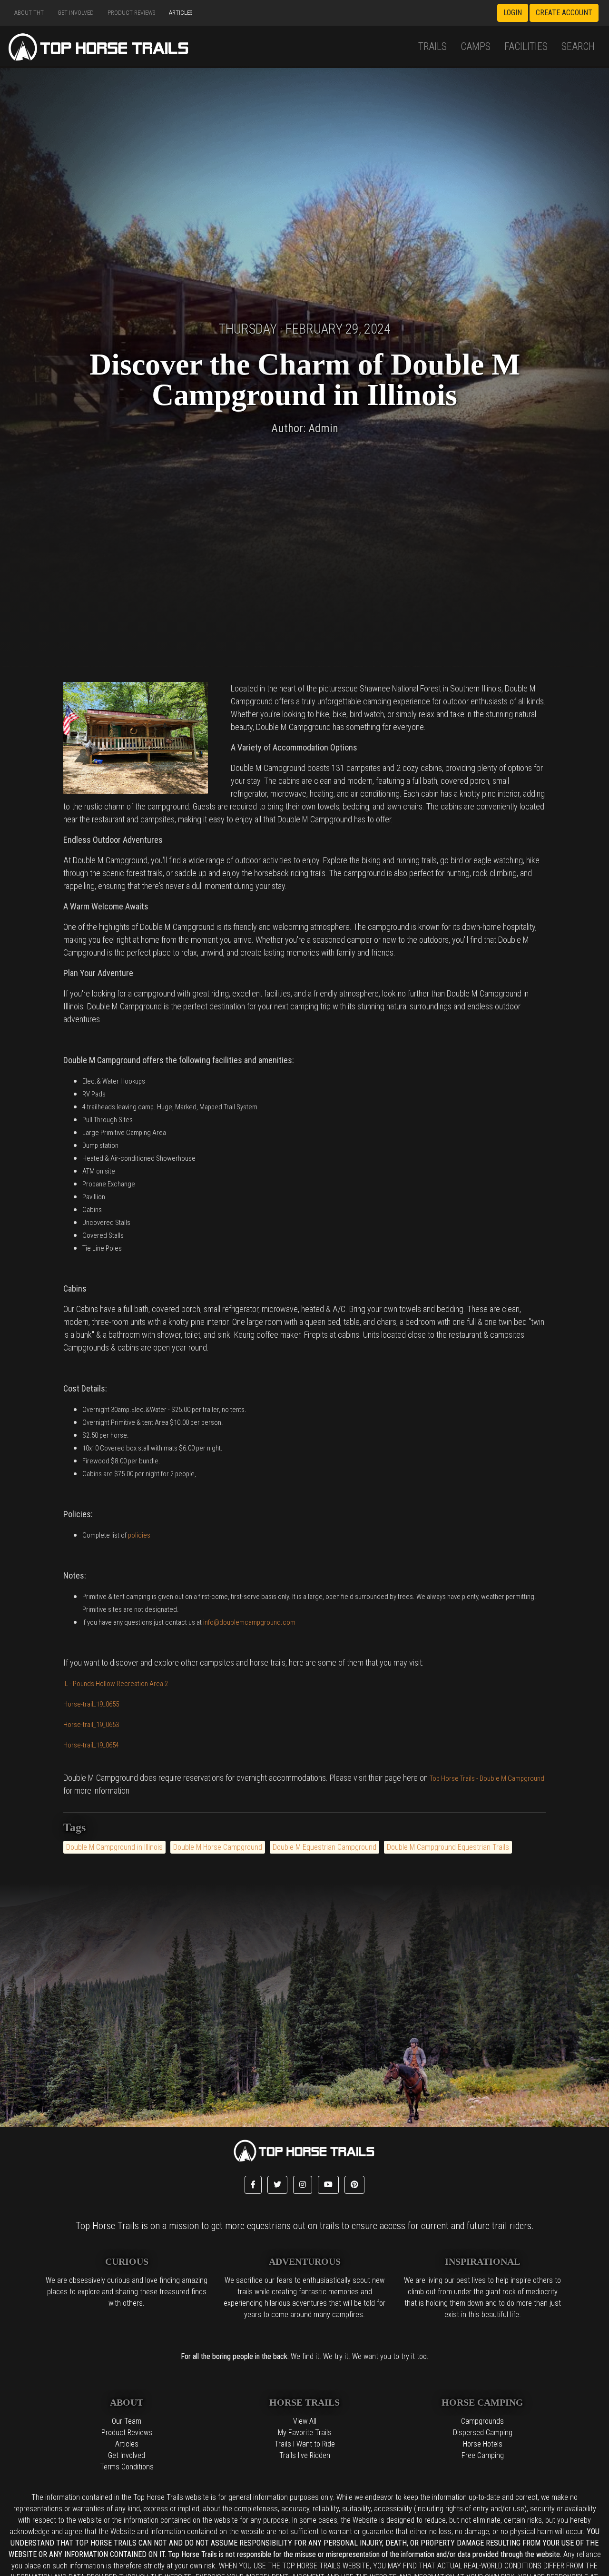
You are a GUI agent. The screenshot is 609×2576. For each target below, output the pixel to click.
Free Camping (483, 2455)
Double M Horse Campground (218, 1847)
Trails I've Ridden (305, 2455)
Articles (181, 13)
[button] (253, 2185)
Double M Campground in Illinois (114, 1847)
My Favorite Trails (305, 2433)
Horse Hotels (483, 2444)
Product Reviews (131, 13)
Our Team (127, 2421)
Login (513, 13)
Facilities (526, 46)
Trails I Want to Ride (305, 2444)
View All (305, 2421)
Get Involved (76, 13)
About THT (29, 13)
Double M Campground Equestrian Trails (448, 1847)
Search (578, 46)
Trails (432, 46)
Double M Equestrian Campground (324, 1847)
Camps (476, 46)
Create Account (564, 13)
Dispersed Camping (483, 2433)
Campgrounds (482, 2421)
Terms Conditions (127, 2467)
